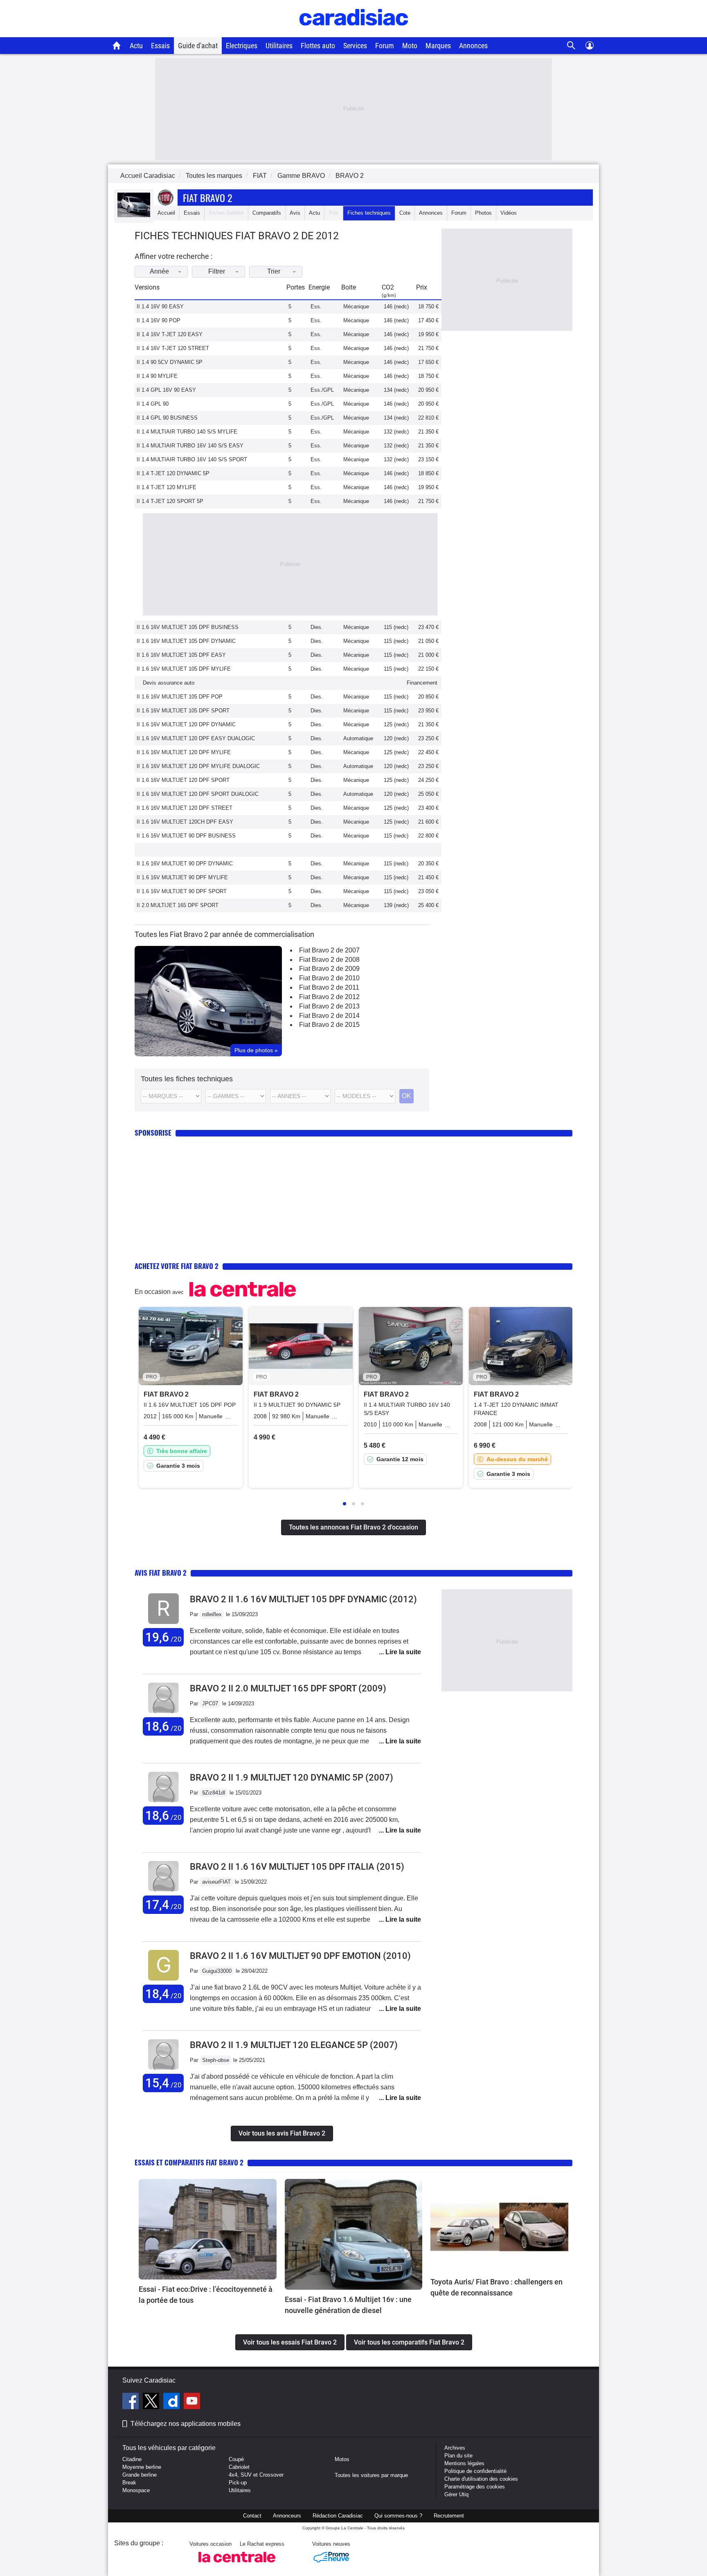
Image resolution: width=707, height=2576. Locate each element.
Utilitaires (279, 46)
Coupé (236, 2459)
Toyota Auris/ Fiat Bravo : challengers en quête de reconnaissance (496, 2287)
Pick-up (238, 2483)
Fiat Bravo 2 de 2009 (329, 969)
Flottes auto (318, 46)
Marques (438, 46)
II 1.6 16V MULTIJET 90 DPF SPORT (182, 891)
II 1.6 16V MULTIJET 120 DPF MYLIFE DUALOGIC (198, 766)
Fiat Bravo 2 (207, 198)
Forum (385, 46)
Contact (252, 2516)
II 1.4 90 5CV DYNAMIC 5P (170, 362)
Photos (483, 213)
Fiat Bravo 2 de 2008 (329, 960)
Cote (405, 213)
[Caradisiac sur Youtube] (192, 2402)
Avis (295, 213)
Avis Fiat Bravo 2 (161, 1573)
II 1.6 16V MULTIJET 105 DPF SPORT (183, 711)
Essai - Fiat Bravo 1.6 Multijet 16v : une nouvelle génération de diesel (348, 2305)
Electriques (242, 46)
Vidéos (509, 213)
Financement (422, 683)
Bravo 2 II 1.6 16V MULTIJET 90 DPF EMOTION (300, 1956)
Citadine (132, 2459)
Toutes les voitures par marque (371, 2475)
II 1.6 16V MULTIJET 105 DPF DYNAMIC (186, 641)
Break (129, 2483)
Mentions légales (464, 2463)
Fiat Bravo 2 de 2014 (329, 1016)
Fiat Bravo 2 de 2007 (329, 950)
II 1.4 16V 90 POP (159, 320)
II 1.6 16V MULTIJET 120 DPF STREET (185, 808)
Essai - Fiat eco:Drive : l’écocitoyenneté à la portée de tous (206, 2295)
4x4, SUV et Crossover (256, 2475)
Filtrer (217, 271)
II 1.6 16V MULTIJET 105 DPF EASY (181, 655)
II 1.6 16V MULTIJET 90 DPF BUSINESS (186, 836)
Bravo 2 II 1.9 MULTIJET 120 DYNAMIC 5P (292, 1778)
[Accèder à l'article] (208, 2229)
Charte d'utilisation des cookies (481, 2479)
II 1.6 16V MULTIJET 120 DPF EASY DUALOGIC (196, 738)
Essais (160, 46)
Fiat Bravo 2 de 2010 (329, 978)
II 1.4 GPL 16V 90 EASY (166, 390)
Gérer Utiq (456, 2494)
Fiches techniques (369, 213)
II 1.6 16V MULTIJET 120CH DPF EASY (185, 822)
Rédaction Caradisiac (338, 2516)
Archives (455, 2448)
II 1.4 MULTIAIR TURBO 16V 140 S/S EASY (190, 446)
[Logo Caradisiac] (354, 33)
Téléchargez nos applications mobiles (186, 2424)
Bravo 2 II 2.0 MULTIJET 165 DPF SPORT (288, 1688)
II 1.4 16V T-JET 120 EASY (170, 334)
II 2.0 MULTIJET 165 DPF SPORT (178, 905)
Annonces (473, 46)
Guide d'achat (198, 46)
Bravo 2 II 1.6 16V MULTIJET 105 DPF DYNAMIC (303, 1599)
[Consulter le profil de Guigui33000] (163, 1981)
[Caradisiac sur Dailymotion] (172, 2402)
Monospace (136, 2490)
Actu (136, 46)
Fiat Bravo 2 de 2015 (329, 1025)
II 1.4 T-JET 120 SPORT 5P (170, 501)
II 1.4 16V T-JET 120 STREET (173, 348)
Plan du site (458, 2456)
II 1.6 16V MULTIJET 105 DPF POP (180, 697)
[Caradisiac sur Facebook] (132, 2402)
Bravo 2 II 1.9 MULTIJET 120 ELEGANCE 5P (294, 2045)
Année (159, 271)
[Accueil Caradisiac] (117, 45)
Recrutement (449, 2516)
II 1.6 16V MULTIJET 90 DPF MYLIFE (182, 877)
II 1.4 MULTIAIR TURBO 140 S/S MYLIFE (187, 432)
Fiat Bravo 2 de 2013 (329, 1006)
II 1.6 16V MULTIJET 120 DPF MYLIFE (184, 752)
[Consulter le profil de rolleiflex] (163, 1624)
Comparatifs (267, 213)
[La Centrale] (237, 2565)
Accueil (166, 213)
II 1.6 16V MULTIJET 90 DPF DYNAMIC (185, 864)
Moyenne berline (142, 2467)
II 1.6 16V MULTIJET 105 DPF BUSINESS (188, 627)
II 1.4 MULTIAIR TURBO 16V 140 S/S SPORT (192, 459)
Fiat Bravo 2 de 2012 (329, 997)
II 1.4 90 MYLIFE (157, 376)
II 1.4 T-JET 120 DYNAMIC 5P (173, 473)
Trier (274, 271)
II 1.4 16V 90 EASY (160, 307)
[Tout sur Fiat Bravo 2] (134, 215)
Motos (342, 2459)
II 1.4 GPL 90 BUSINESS (167, 418)
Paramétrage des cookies (475, 2487)
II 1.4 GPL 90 (153, 404)
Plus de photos (256, 1050)
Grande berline (140, 2475)
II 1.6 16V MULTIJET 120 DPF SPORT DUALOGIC (198, 794)
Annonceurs (287, 2516)
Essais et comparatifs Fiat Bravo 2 (189, 2162)
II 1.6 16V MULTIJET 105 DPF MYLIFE (184, 669)
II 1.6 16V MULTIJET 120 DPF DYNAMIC (186, 724)
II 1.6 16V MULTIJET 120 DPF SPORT (183, 780)
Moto (410, 46)
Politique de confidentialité (475, 2471)
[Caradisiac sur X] (152, 2402)
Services (355, 46)
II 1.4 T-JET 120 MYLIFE (167, 487)
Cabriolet (239, 2467)
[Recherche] (571, 46)
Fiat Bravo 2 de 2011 (329, 987)
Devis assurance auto (169, 683)
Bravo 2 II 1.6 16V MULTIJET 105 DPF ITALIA (297, 1867)
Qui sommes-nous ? (398, 2516)
